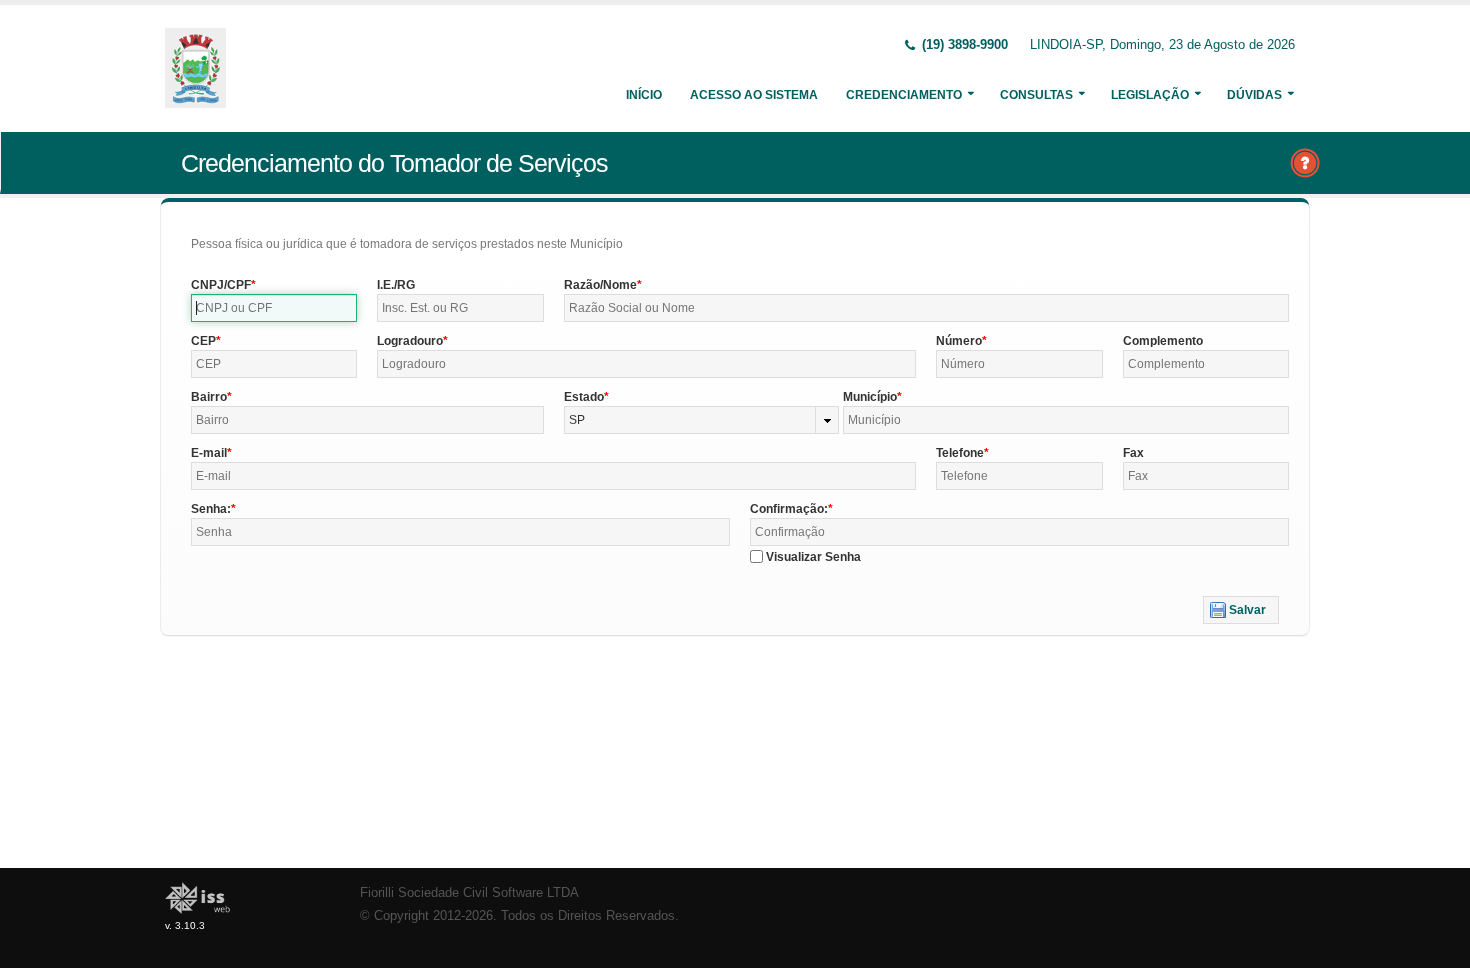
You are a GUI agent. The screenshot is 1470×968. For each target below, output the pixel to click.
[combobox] (702, 420)
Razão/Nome (600, 285)
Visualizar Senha (813, 557)
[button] (1241, 610)
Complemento (1163, 341)
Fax (1133, 453)
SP (577, 420)
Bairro (209, 397)
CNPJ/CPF (221, 285)
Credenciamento (904, 95)
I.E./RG (396, 285)
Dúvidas (1254, 95)
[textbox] (274, 308)
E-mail (209, 453)
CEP (203, 341)
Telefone (960, 453)
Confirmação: (789, 509)
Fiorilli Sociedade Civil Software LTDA (469, 893)
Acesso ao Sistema (754, 95)
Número (959, 341)
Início (644, 95)
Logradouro (410, 341)
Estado (584, 397)
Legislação (1150, 95)
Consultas (1036, 95)
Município (870, 397)
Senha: (211, 509)
